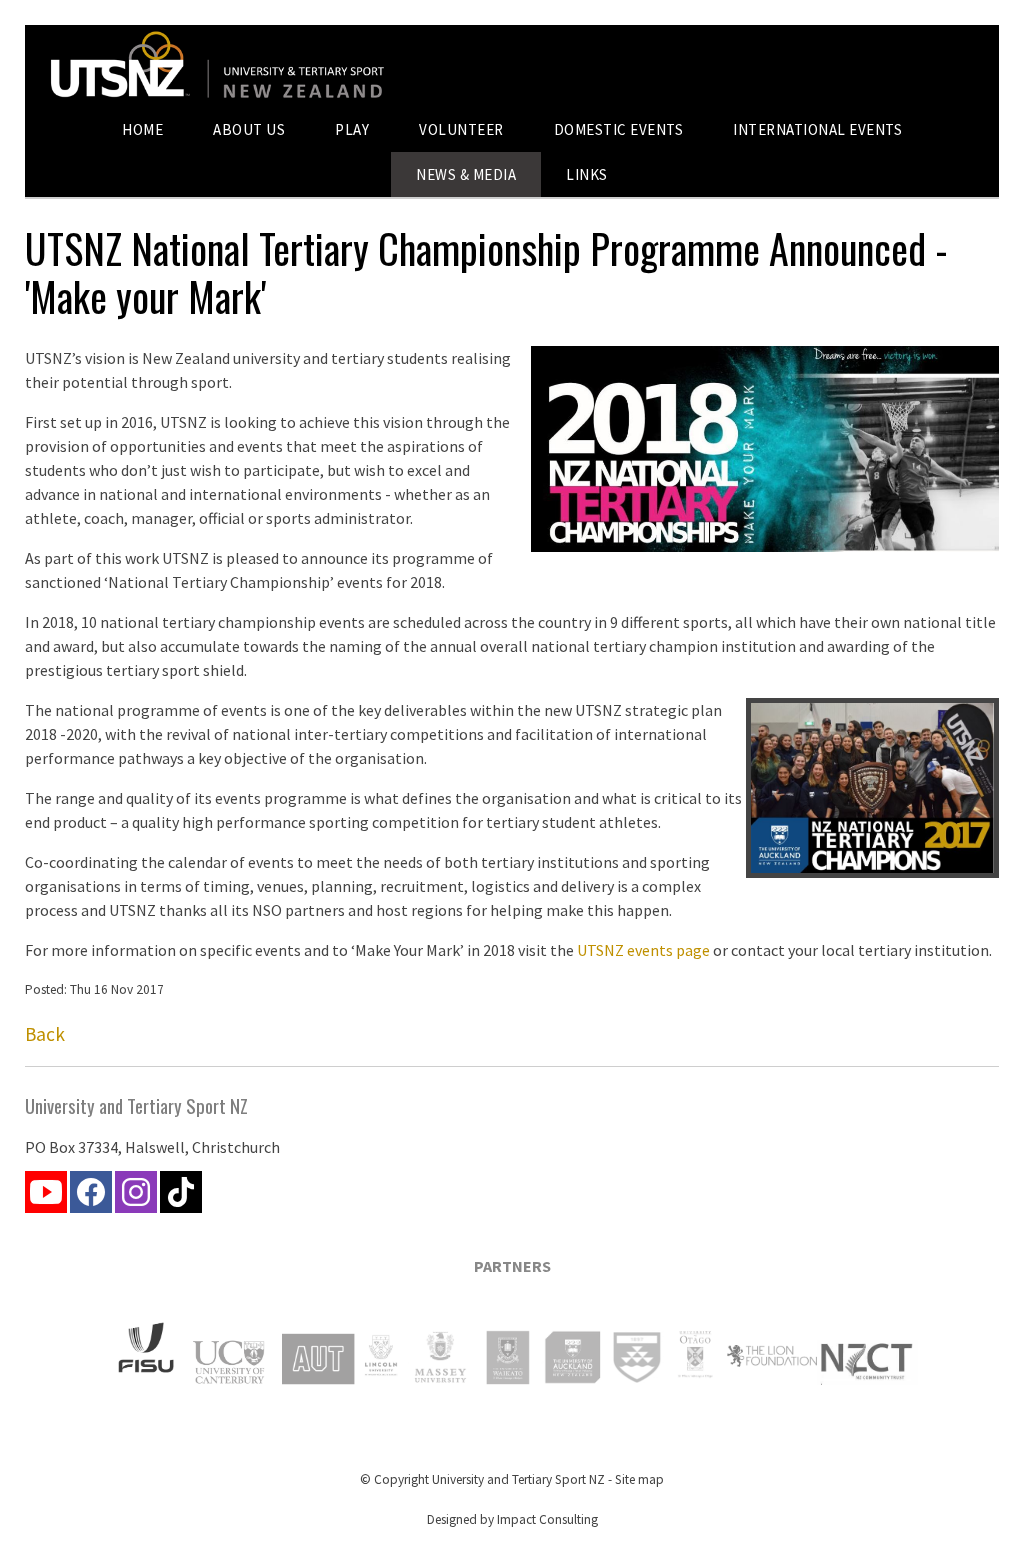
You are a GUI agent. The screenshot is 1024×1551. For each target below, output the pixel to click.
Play (352, 129)
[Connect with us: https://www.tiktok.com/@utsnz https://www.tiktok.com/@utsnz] (181, 1197)
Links (587, 174)
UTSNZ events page (645, 950)
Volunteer (461, 129)
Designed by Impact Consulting (512, 1519)
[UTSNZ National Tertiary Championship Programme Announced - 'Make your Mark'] (764, 546)
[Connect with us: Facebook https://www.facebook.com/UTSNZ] (91, 1197)
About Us (249, 129)
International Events (817, 129)
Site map (639, 1479)
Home (142, 129)
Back (45, 1034)
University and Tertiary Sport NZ (518, 1479)
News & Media (466, 174)
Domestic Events (619, 129)
